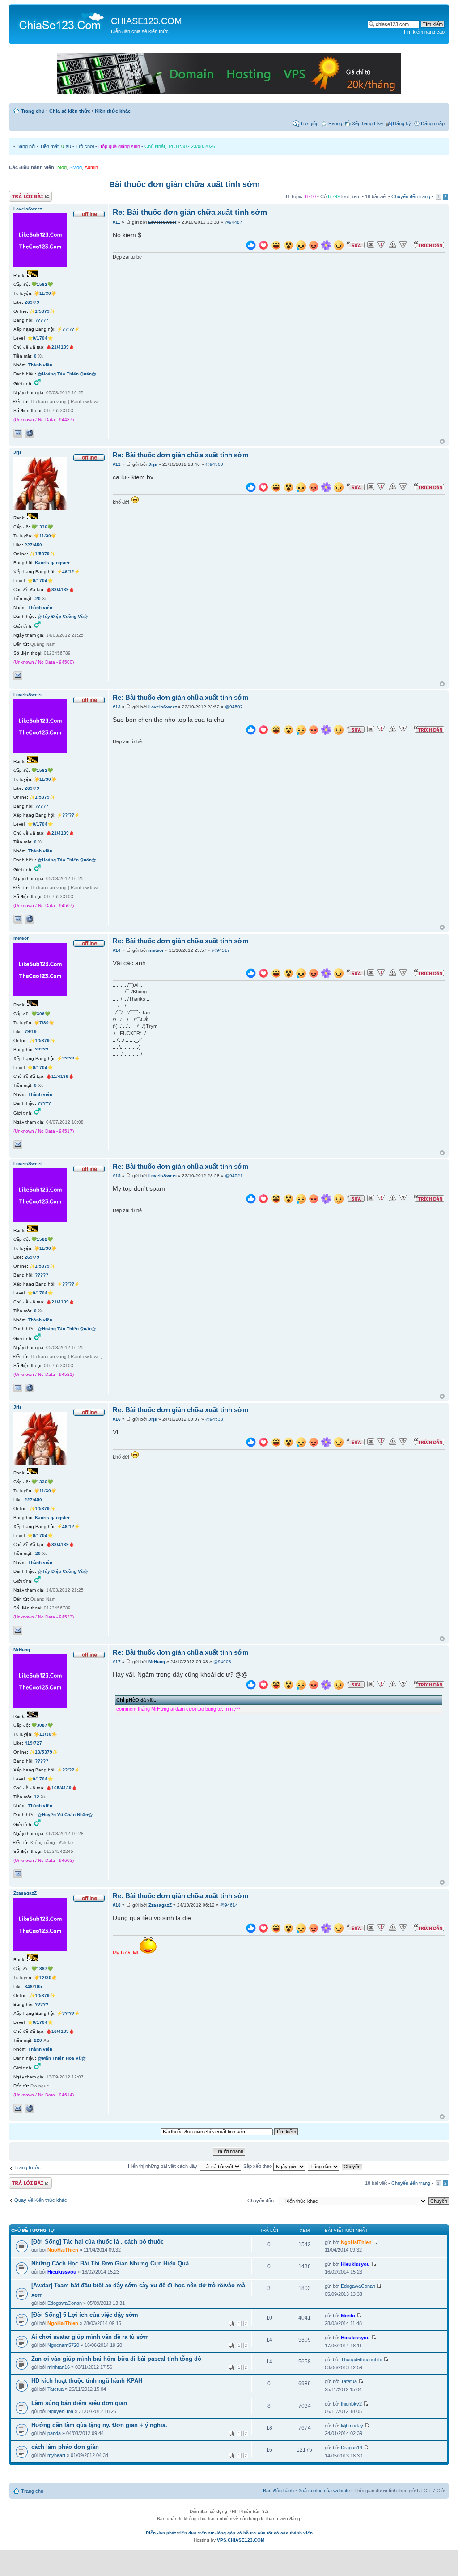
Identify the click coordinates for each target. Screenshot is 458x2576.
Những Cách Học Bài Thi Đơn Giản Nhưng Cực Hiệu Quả (110, 2263)
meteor (156, 950)
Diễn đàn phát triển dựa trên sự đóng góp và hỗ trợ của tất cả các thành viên (229, 2533)
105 (38, 1986)
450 (38, 545)
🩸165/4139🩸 (61, 1788)
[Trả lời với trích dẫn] (429, 245)
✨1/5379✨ (42, 311)
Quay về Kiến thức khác (41, 2200)
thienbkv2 (351, 2404)
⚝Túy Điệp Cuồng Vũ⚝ (63, 616)
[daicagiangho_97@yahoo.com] (18, 1145)
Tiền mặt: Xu (55, 146)
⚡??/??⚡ (68, 329)
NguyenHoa (60, 2411)
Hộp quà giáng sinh (119, 146)
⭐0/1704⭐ (40, 338)
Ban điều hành (278, 2491)
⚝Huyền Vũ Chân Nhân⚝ (65, 1815)
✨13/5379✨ (44, 1752)
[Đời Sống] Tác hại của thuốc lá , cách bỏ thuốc (98, 2242)
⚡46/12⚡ (68, 572)
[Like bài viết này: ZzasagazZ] (251, 1929)
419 (29, 1743)
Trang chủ (33, 111)
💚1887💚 (42, 1969)
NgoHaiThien (63, 2250)
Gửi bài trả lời (23, 194)
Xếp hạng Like (367, 123)
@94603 (222, 1662)
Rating (335, 123)
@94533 (214, 1419)
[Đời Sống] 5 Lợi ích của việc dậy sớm (85, 2315)
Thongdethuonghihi (361, 2359)
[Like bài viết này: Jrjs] (251, 488)
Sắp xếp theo (258, 2166)
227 (29, 545)
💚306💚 (41, 1014)
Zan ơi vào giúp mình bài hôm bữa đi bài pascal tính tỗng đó (116, 2359)
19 (34, 1032)
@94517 (221, 950)
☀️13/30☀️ (45, 1734)
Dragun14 (352, 2448)
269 (29, 302)
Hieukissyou (62, 2272)
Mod (62, 167)
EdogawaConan (65, 2303)
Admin (91, 167)
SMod (76, 167)
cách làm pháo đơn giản (65, 2447)
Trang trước (28, 2167)
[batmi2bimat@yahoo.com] (18, 1874)
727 (38, 1743)
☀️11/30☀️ (45, 293)
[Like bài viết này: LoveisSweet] (251, 246)
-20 (37, 598)
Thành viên (40, 365)
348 (29, 1986)
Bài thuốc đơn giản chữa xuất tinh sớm (184, 184)
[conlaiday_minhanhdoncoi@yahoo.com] (18, 676)
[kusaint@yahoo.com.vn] (18, 2108)
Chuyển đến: (261, 2201)
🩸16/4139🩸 (60, 2031)
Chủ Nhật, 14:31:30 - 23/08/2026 (180, 146)
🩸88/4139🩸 (60, 590)
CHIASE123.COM (146, 21)
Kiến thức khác (113, 111)
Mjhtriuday (352, 2426)
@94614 (229, 1905)
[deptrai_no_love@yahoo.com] (18, 433)
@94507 (234, 707)
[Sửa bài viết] (356, 245)
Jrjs (153, 464)
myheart (56, 2455)
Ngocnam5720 (63, 2345)
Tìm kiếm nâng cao (424, 32)
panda (54, 2433)
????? (42, 320)
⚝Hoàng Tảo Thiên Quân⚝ (67, 374)
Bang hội (26, 146)
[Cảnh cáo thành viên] (393, 245)
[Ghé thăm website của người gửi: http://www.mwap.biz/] (30, 2108)
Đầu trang (442, 442)
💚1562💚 (42, 284)
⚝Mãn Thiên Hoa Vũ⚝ (62, 2058)
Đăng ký (402, 123)
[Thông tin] (403, 245)
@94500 (214, 464)
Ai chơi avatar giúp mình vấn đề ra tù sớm (90, 2337)
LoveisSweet (162, 222)
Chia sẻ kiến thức (70, 111)
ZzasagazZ (160, 1905)
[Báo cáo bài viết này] (381, 245)
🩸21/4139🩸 (60, 347)
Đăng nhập (433, 123)
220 (38, 2040)
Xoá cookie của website (324, 2491)
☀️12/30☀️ (45, 1978)
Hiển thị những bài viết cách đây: (164, 2166)
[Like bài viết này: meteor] (251, 974)
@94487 (233, 222)
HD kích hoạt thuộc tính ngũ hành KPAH (87, 2381)
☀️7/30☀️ (44, 1023)
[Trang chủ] (61, 21)
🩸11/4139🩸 (60, 1076)
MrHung (157, 1662)
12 (37, 1797)
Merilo (348, 2316)
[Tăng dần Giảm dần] (324, 2166)
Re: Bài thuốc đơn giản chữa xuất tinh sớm (190, 212)
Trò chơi (85, 146)
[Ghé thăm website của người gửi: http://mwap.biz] (30, 433)
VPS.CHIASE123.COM (241, 2540)
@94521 (234, 1176)
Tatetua (55, 2389)
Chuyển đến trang (411, 196)
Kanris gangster (52, 563)
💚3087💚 (42, 1725)
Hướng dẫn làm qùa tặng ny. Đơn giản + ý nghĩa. (99, 2425)
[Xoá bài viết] (371, 245)
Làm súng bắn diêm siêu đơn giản (79, 2403)
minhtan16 (59, 2367)
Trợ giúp (309, 123)
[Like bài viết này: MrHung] (251, 1686)
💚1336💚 (42, 527)
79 (37, 302)
